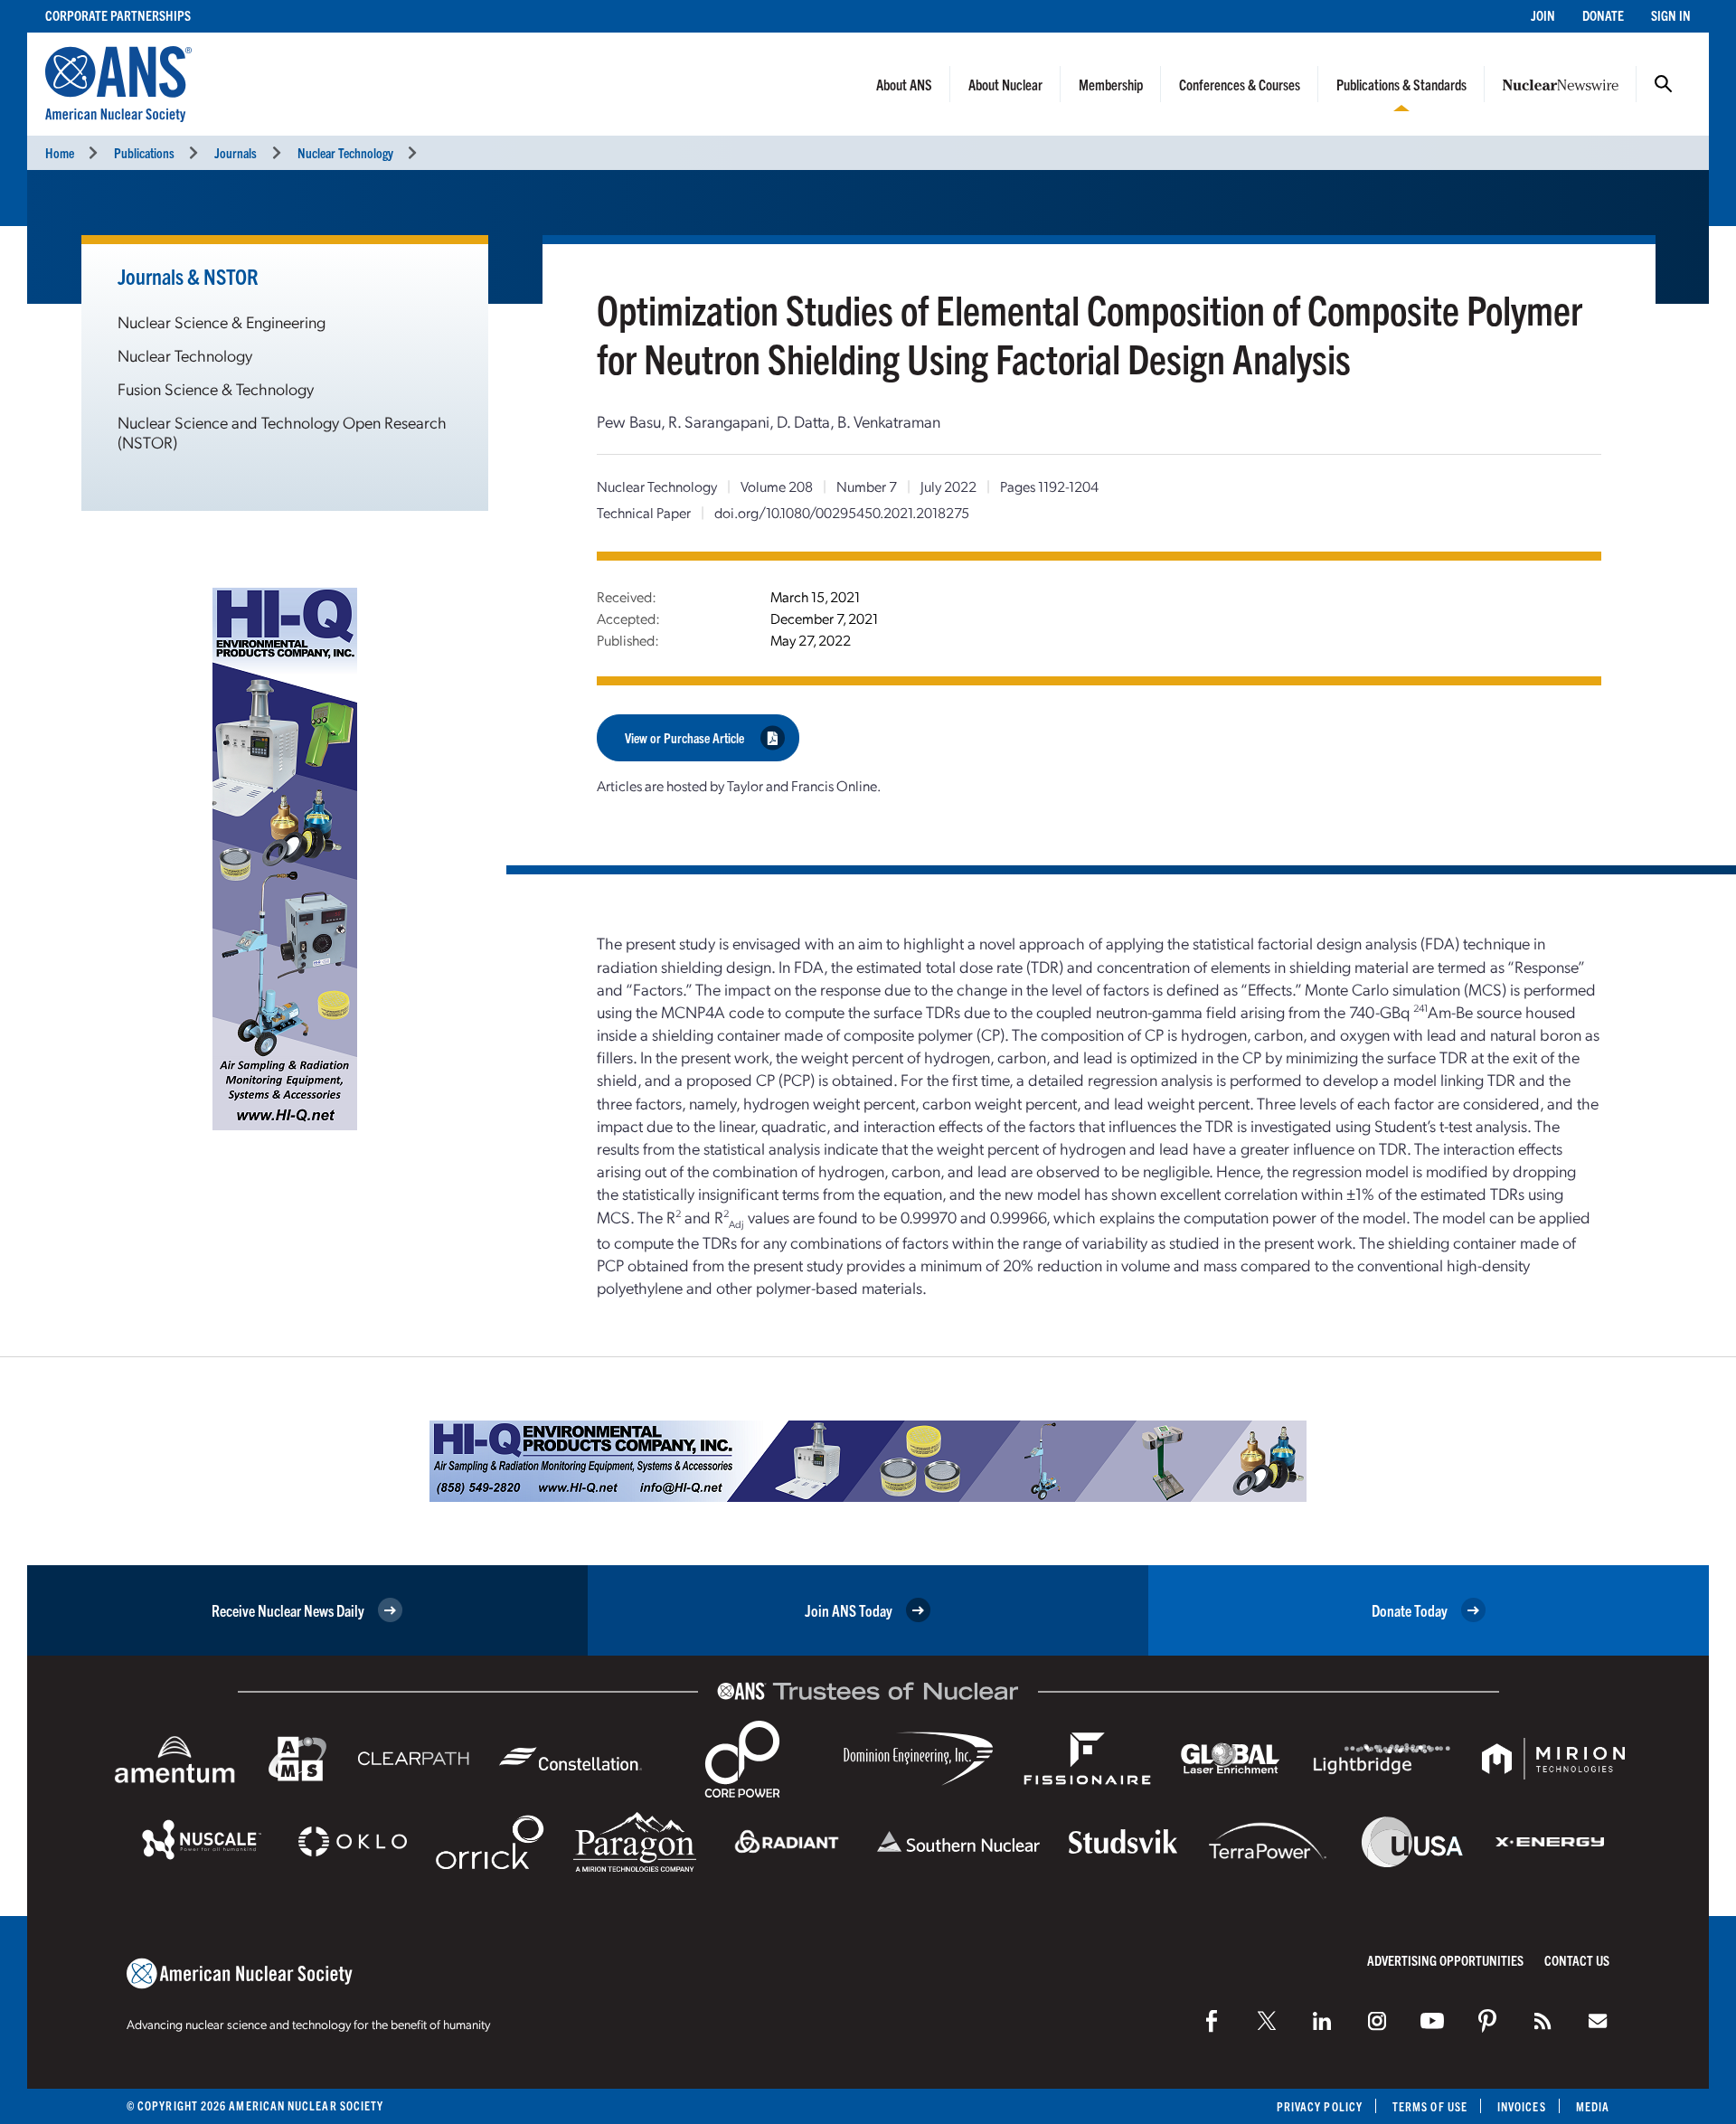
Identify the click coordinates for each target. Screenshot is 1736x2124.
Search (1664, 84)
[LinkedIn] (1322, 2021)
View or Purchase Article (684, 737)
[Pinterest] (1487, 2021)
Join (1543, 15)
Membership (1111, 84)
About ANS (904, 84)
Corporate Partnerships (118, 15)
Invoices (1522, 2106)
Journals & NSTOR (188, 276)
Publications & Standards (1401, 84)
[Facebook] (1212, 2021)
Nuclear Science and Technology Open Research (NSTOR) (282, 432)
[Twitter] (1267, 2021)
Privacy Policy (1320, 2106)
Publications (144, 152)
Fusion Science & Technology (216, 388)
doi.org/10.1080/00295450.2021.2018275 (842, 512)
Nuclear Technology (345, 152)
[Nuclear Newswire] (1543, 2021)
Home (60, 152)
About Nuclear (1005, 84)
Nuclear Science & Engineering (222, 321)
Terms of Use (1430, 2106)
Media (1593, 2106)
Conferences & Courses (1240, 84)
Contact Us (1577, 1960)
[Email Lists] (1598, 2021)
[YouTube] (1432, 2021)
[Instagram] (1377, 2021)
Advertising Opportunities (1445, 1960)
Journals (236, 152)
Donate (1603, 15)
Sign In (1671, 15)
